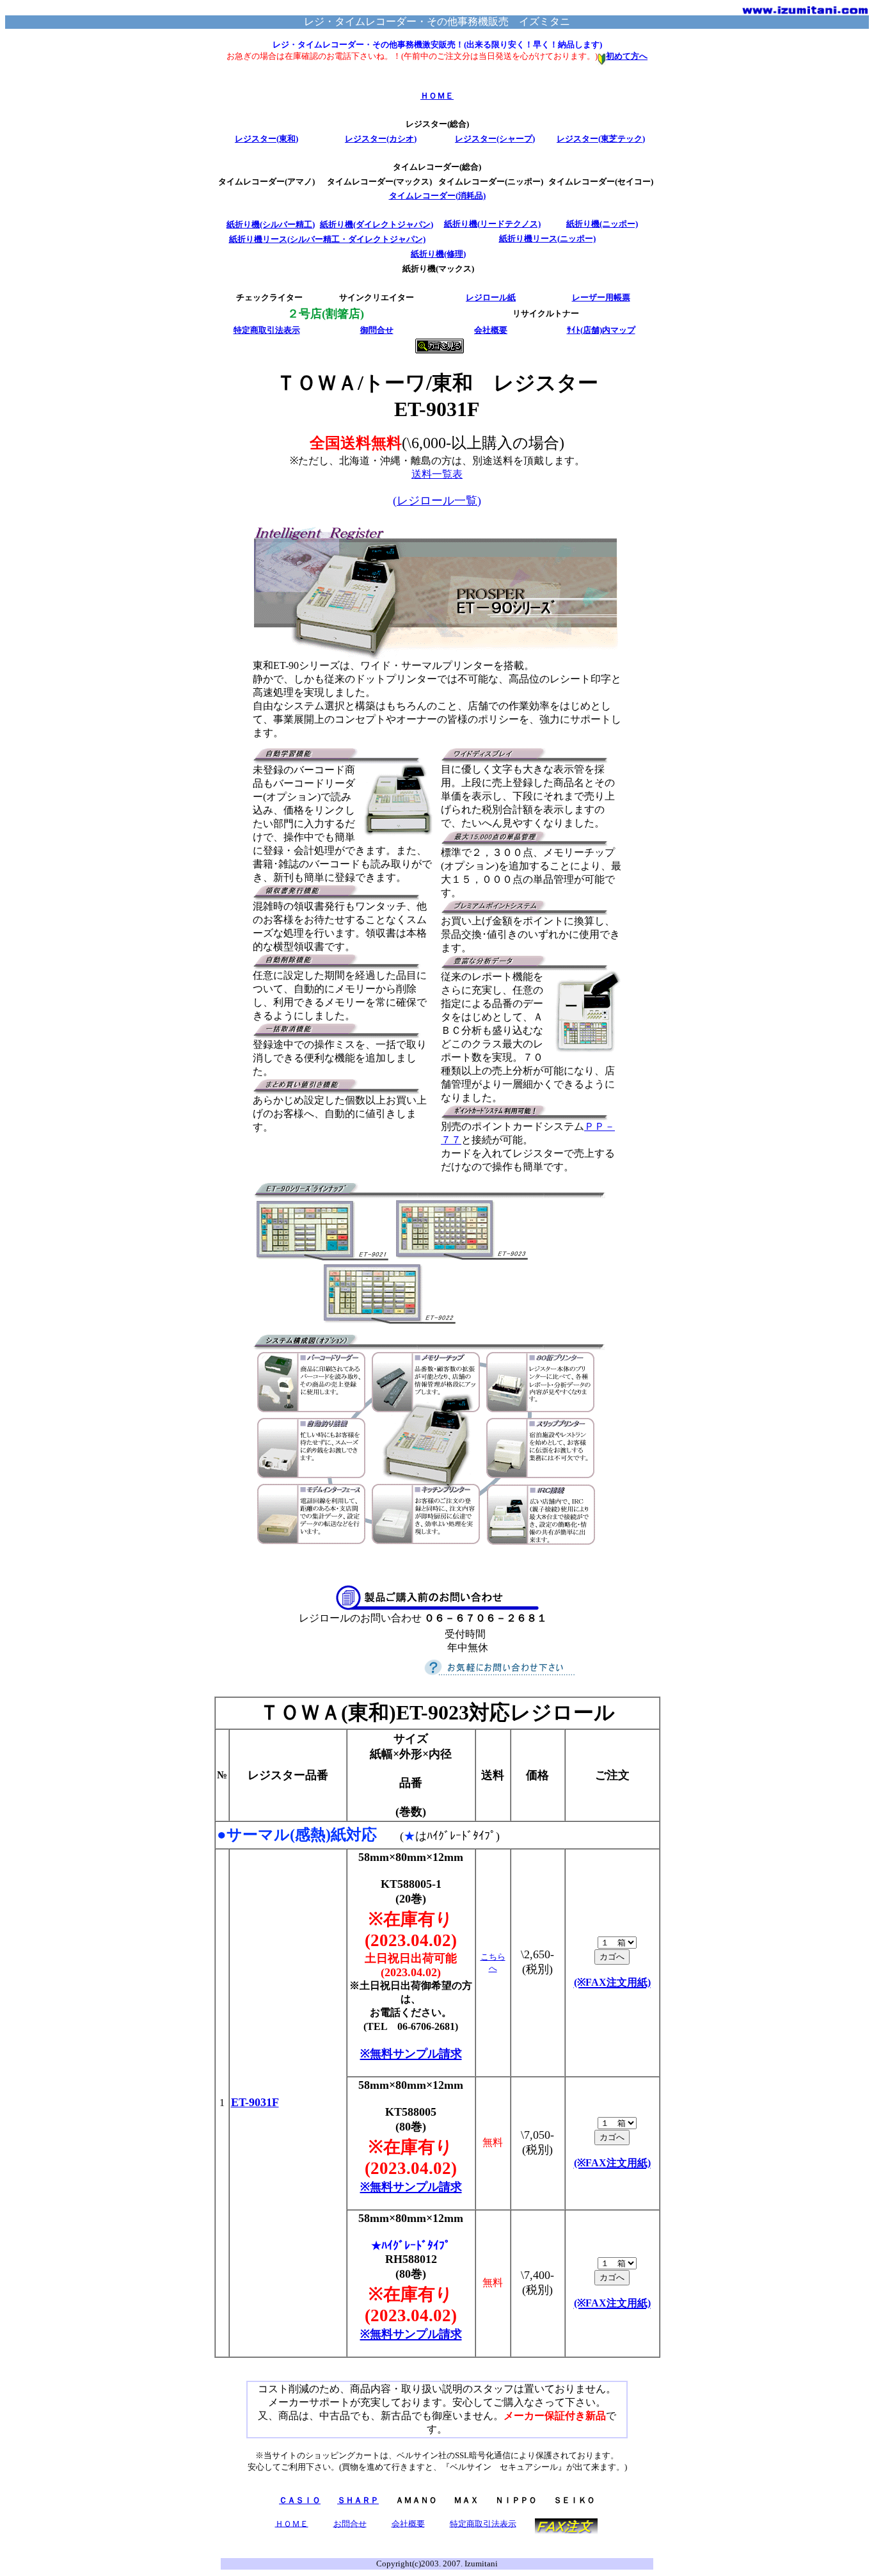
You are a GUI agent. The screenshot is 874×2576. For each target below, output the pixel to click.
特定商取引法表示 (267, 330)
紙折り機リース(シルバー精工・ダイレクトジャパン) (327, 239)
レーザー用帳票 (601, 297)
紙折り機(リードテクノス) (492, 224)
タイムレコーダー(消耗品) (437, 196)
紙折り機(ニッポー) (602, 224)
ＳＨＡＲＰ (358, 2500)
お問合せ (350, 2523)
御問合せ (377, 330)
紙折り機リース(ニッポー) (547, 238)
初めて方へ (627, 56)
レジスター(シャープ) (495, 139)
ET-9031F (255, 2102)
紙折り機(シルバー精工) (271, 224)
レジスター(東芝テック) (601, 139)
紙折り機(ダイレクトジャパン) (377, 224)
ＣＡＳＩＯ (300, 2500)
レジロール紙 (491, 297)
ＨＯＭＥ (437, 96)
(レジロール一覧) (437, 501)
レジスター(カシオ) (381, 139)
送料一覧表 (437, 474)
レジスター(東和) (266, 139)
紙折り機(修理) (438, 254)
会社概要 (491, 330)
